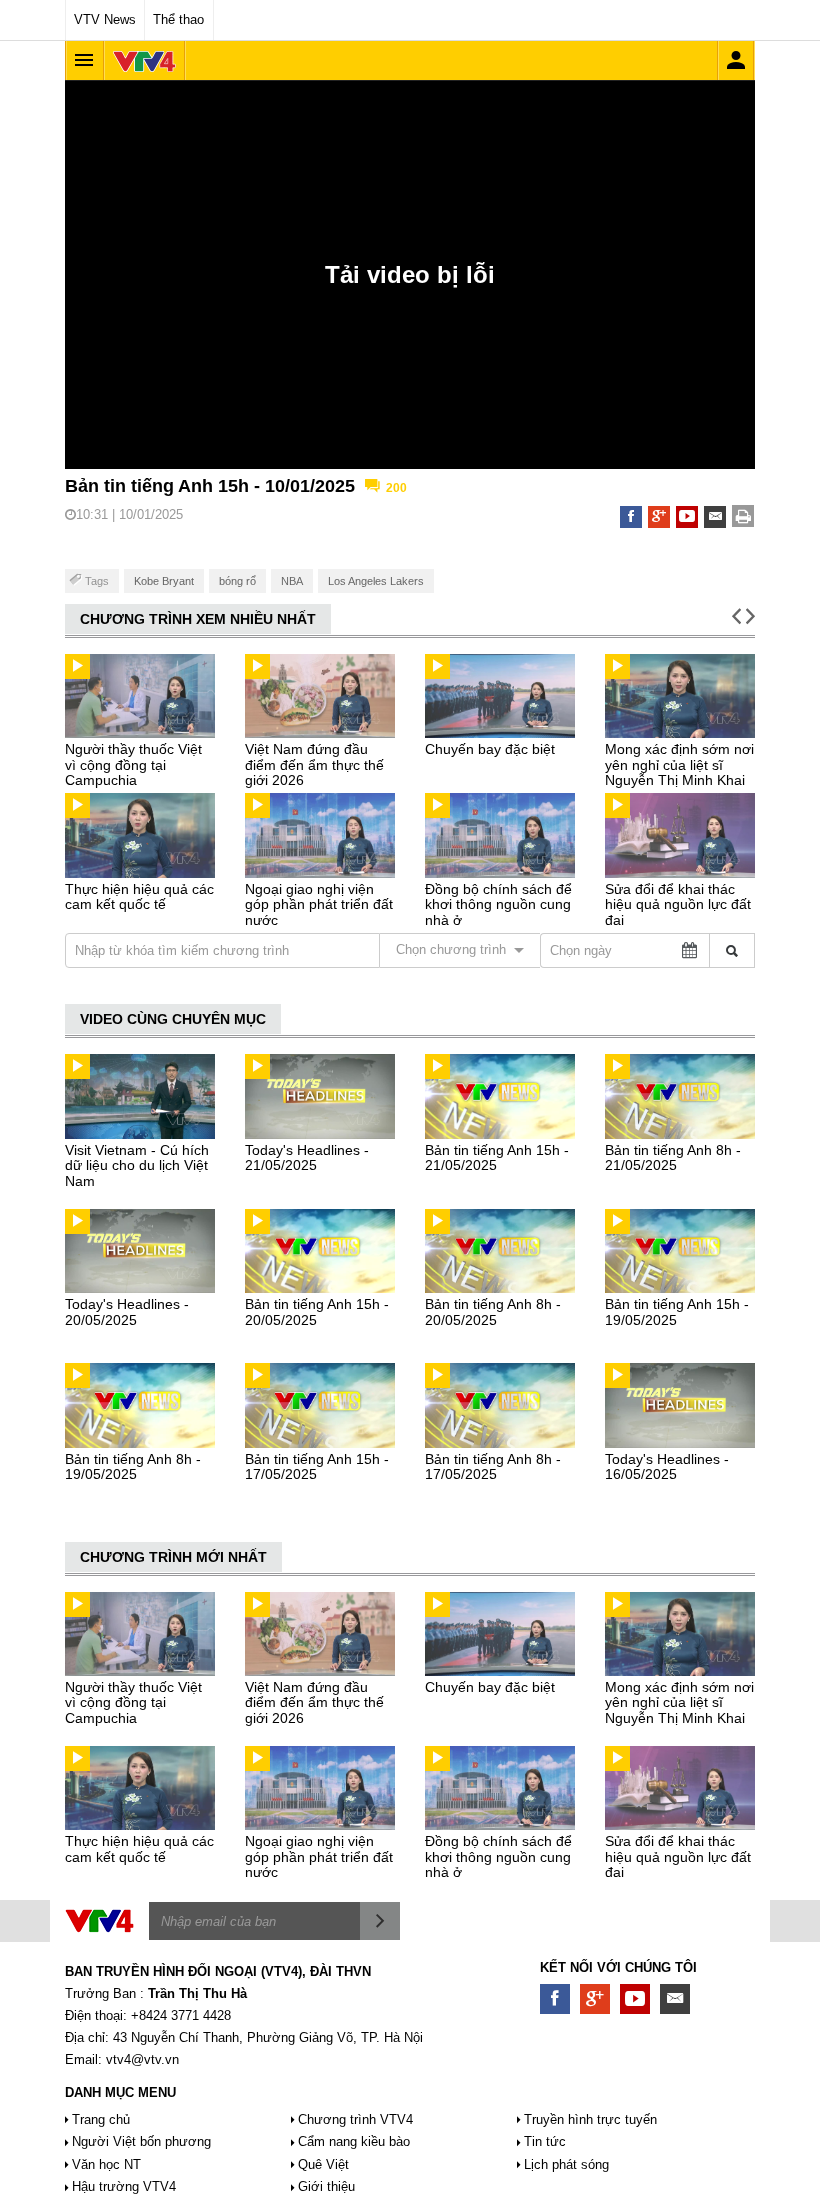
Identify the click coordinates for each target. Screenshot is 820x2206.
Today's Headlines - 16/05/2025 (667, 1466)
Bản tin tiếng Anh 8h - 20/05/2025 (493, 1311)
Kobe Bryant (164, 581)
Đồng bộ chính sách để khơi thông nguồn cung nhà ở (498, 904)
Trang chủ (101, 2119)
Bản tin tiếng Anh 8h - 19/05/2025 (133, 1466)
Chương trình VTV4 (355, 2119)
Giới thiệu (326, 2186)
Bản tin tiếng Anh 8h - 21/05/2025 (673, 1157)
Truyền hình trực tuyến (590, 2119)
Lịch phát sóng (566, 2164)
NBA (292, 581)
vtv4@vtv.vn (142, 2059)
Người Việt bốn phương (141, 2141)
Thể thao (178, 19)
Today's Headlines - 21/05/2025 (307, 1157)
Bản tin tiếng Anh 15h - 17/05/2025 (317, 1466)
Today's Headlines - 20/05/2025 (127, 1311)
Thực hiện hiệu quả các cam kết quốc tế (139, 896)
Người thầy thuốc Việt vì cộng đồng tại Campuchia (133, 764)
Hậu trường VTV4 (124, 2186)
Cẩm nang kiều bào (354, 2141)
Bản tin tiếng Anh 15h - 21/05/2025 (497, 1157)
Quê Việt (323, 2164)
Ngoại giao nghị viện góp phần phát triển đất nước (319, 904)
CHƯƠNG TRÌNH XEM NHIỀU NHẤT (198, 619)
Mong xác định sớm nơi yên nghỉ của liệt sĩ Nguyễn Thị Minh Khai (679, 764)
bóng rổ (237, 581)
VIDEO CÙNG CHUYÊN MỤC (173, 1019)
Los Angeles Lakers (376, 581)
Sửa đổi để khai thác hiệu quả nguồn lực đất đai (678, 904)
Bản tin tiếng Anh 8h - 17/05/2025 (493, 1466)
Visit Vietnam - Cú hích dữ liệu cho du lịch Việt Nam (137, 1165)
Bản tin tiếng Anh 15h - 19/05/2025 (677, 1311)
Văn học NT (106, 2164)
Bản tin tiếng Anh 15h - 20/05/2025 (317, 1311)
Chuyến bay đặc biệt (490, 749)
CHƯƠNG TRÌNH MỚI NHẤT (173, 1557)
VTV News (105, 19)
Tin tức (545, 2141)
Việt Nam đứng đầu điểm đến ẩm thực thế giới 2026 (314, 764)
